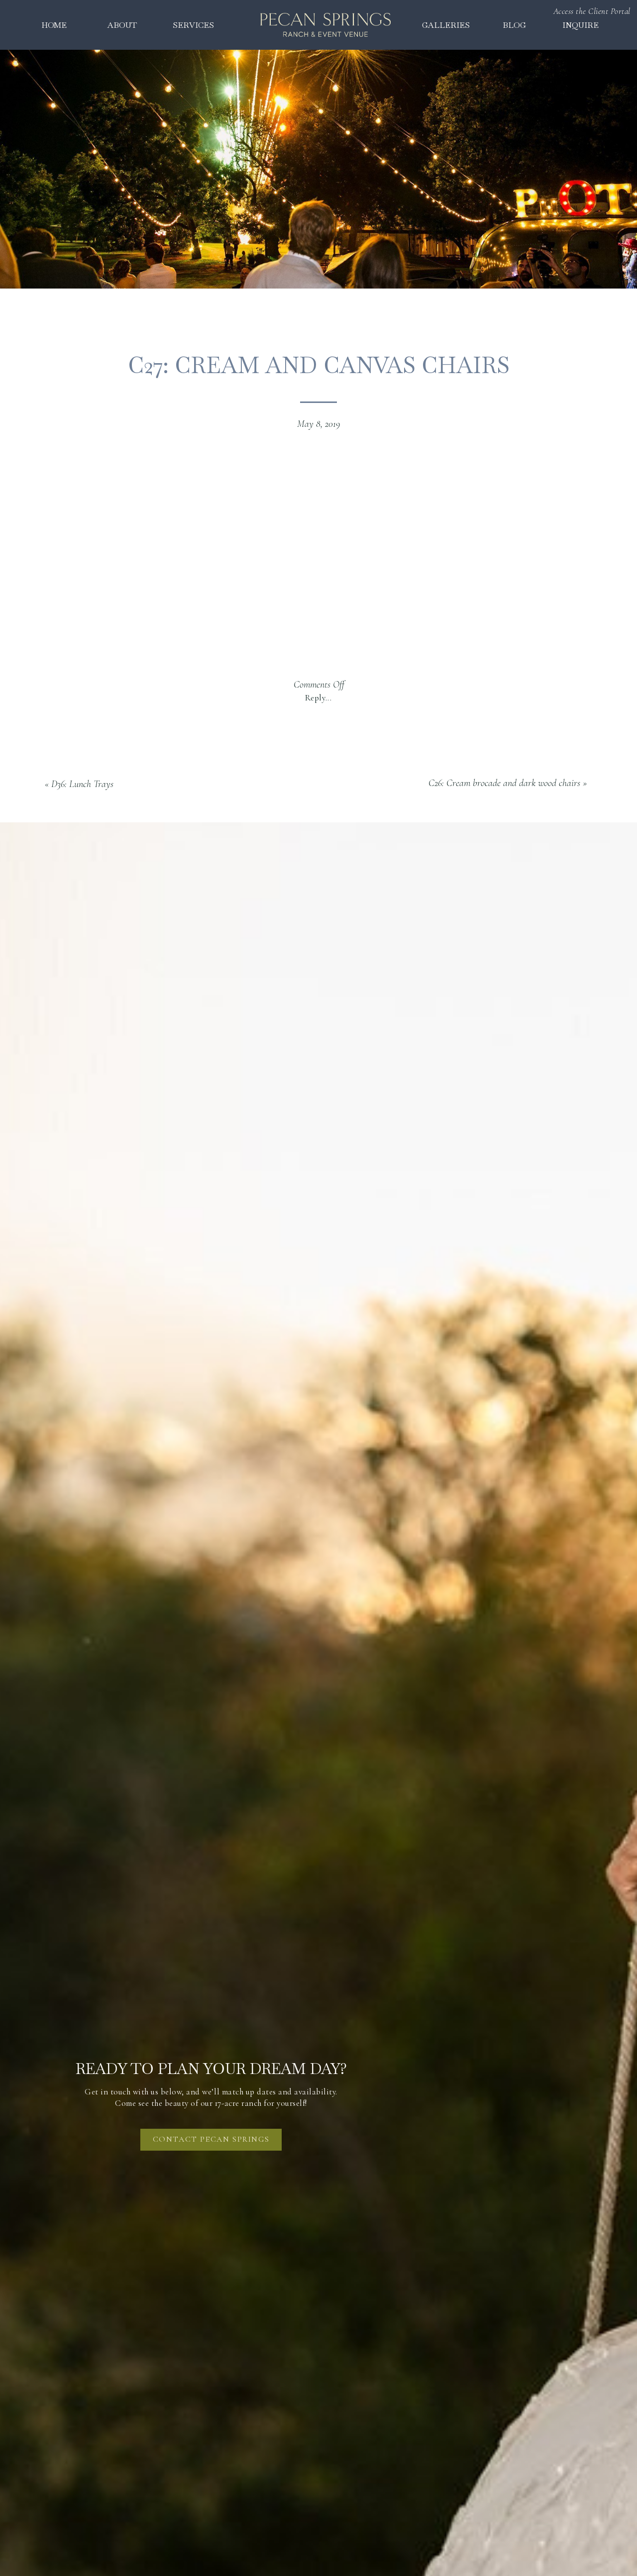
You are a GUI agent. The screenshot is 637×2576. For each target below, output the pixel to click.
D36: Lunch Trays (82, 784)
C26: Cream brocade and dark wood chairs (504, 783)
